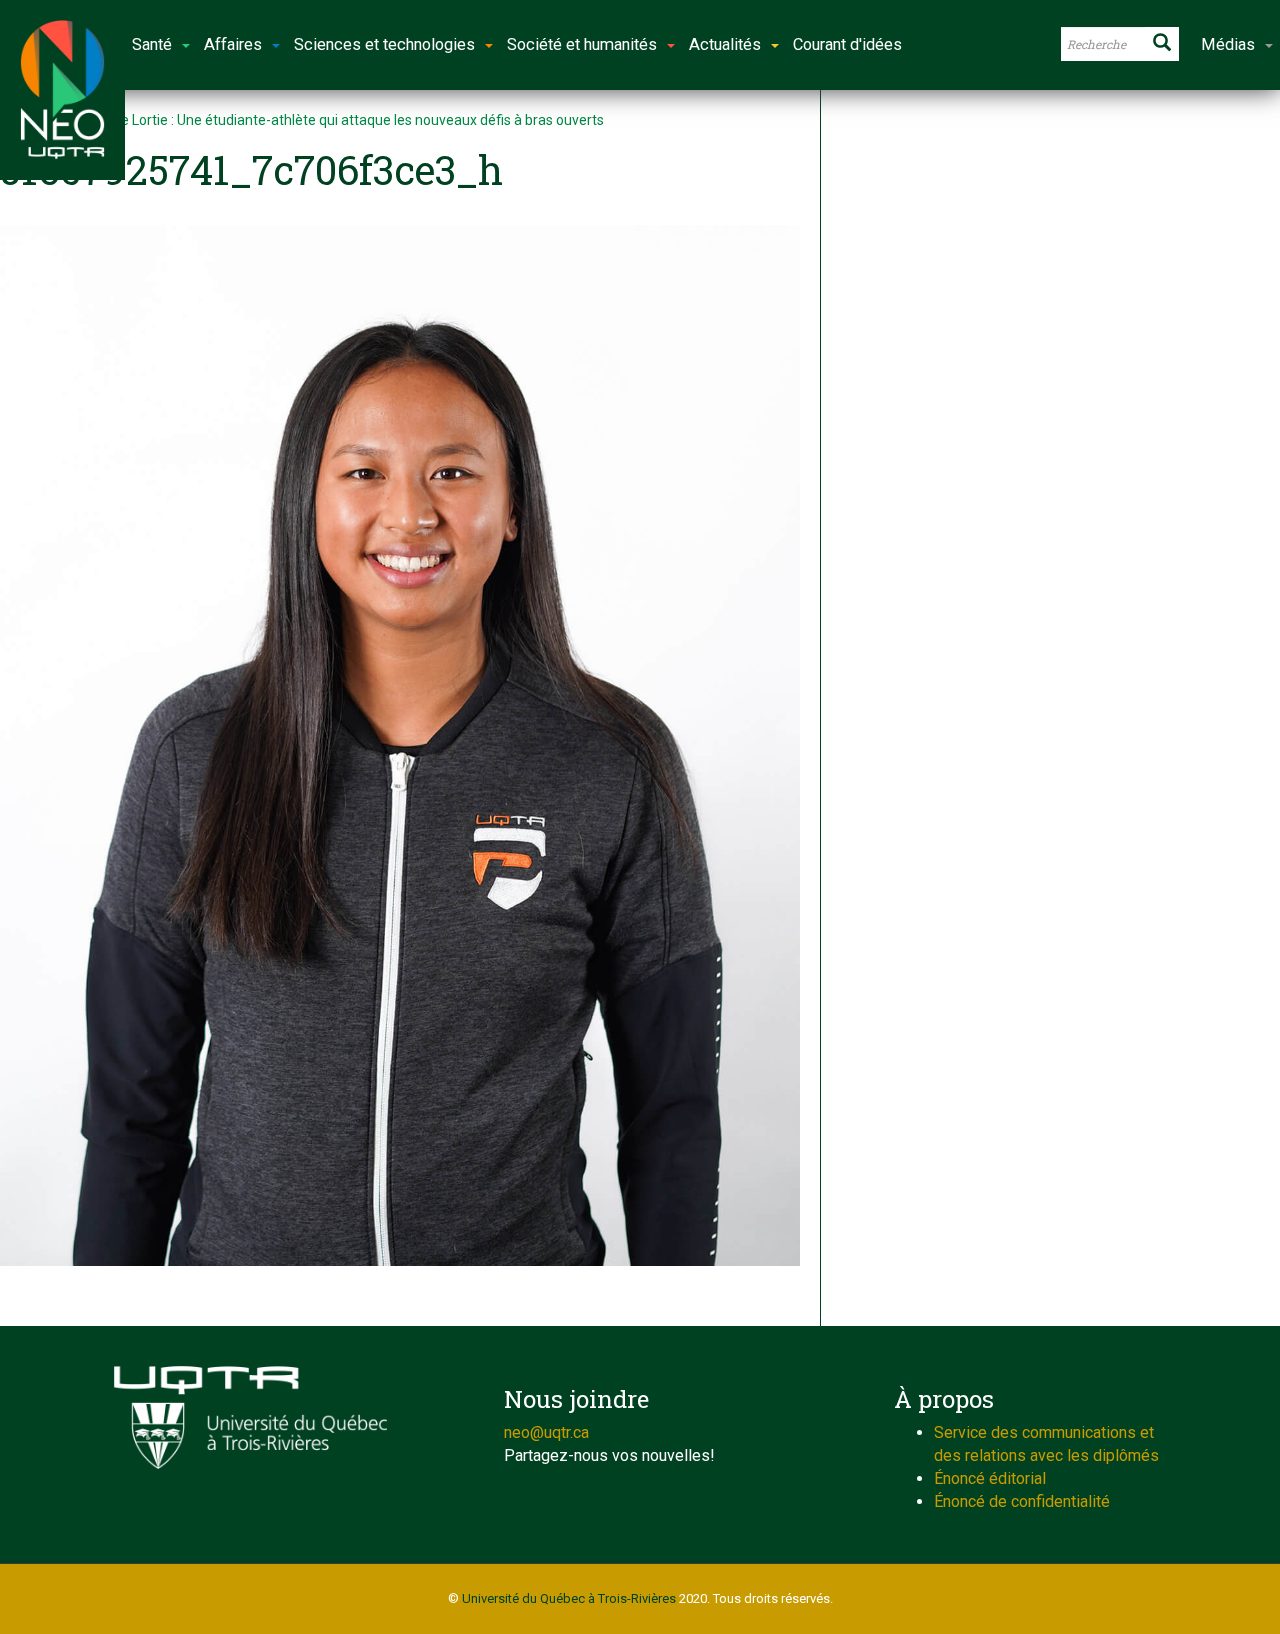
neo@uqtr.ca (546, 1432)
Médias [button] (1228, 44)
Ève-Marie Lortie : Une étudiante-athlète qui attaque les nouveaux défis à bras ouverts (334, 120)
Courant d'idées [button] (847, 44)
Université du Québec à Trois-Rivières (569, 1598)
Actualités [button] (725, 44)
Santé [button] (152, 44)
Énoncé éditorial (990, 1478)
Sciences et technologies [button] (384, 44)
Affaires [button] (233, 44)
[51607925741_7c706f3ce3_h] (400, 745)
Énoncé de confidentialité (1022, 1501)
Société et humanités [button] (582, 44)
